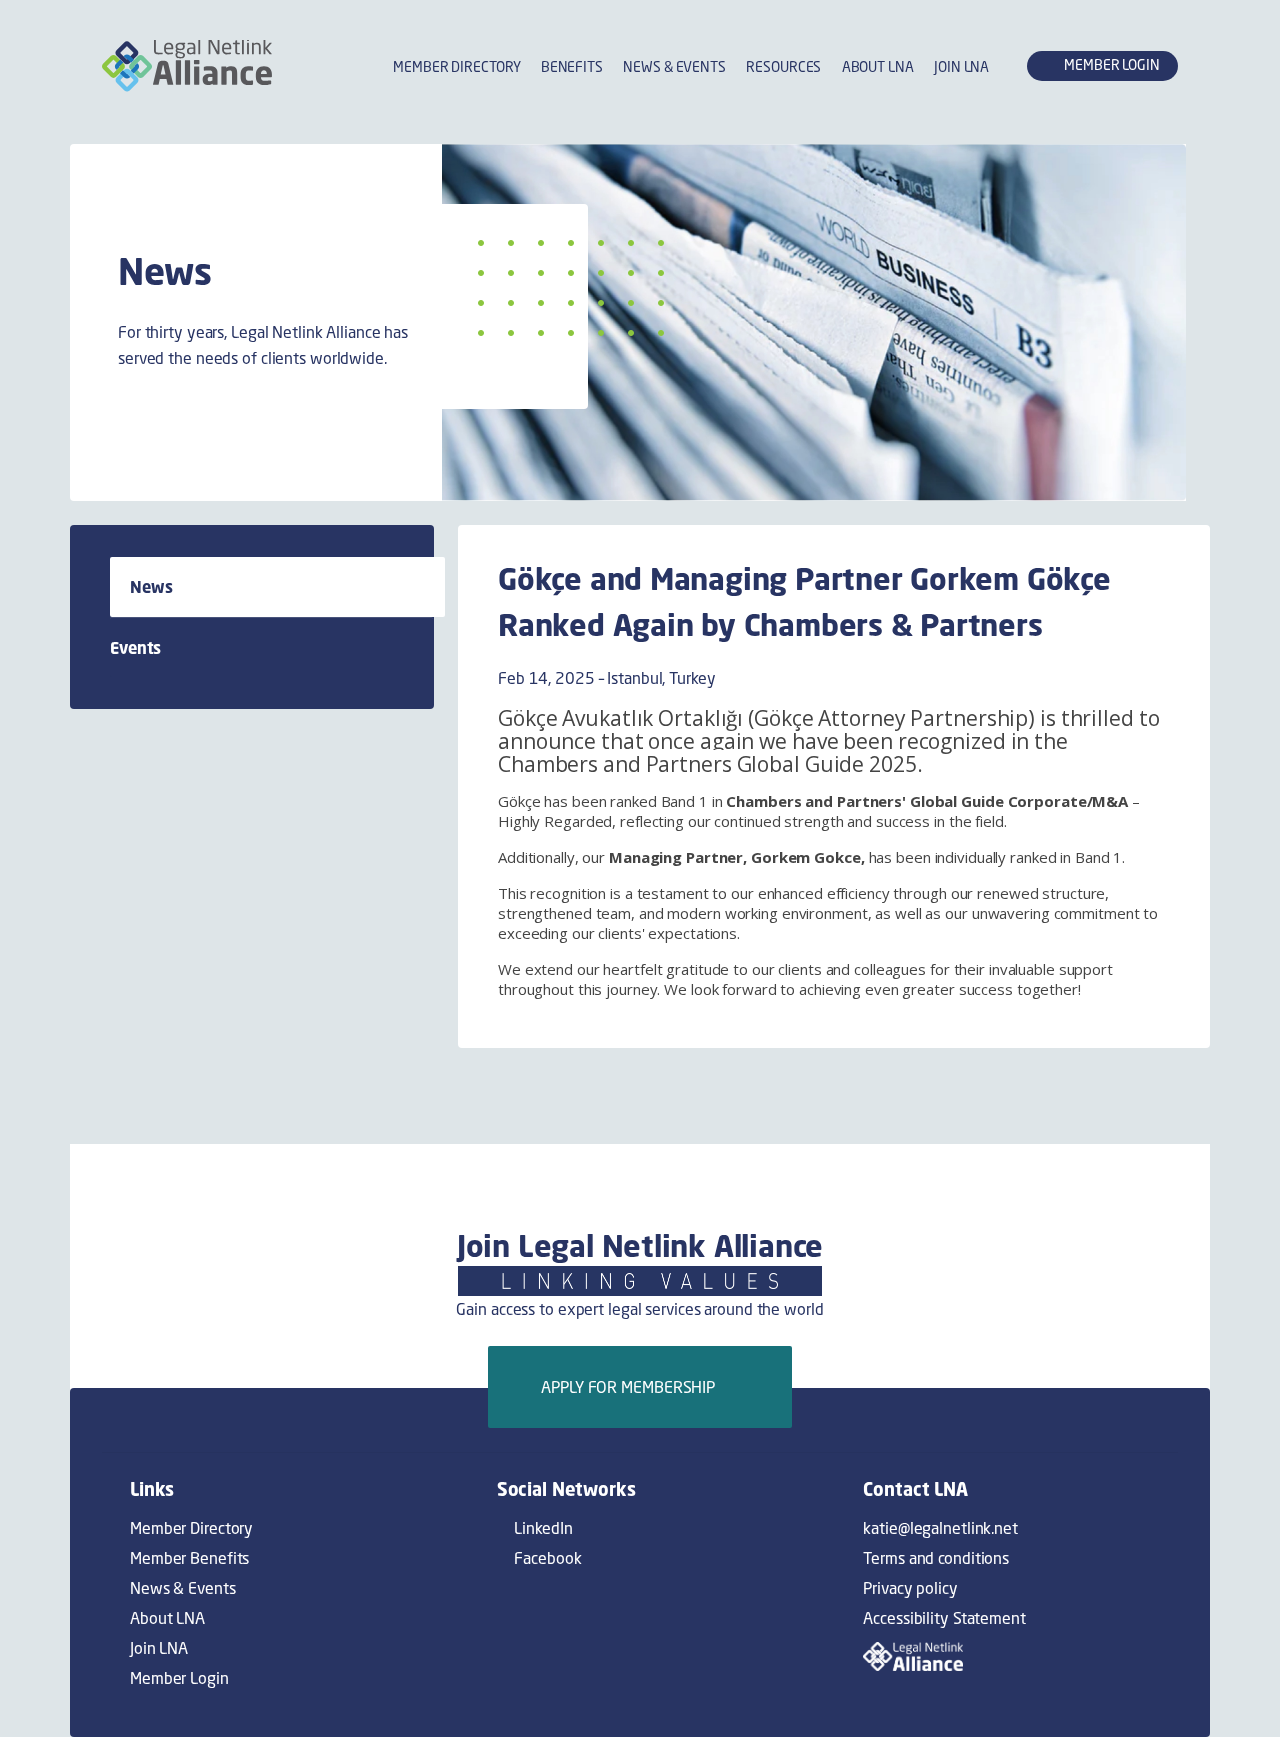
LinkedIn (542, 1528)
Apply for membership (634, 1387)
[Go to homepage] (187, 66)
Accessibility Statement (944, 1618)
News (151, 587)
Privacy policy (910, 1588)
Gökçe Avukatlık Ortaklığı (620, 718)
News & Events (674, 66)
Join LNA (961, 66)
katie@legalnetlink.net (940, 1528)
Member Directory (456, 66)
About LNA (878, 66)
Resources (783, 66)
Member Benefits (189, 1558)
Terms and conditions (936, 1558)
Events (135, 648)
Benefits (572, 66)
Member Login (179, 1678)
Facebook (546, 1558)
